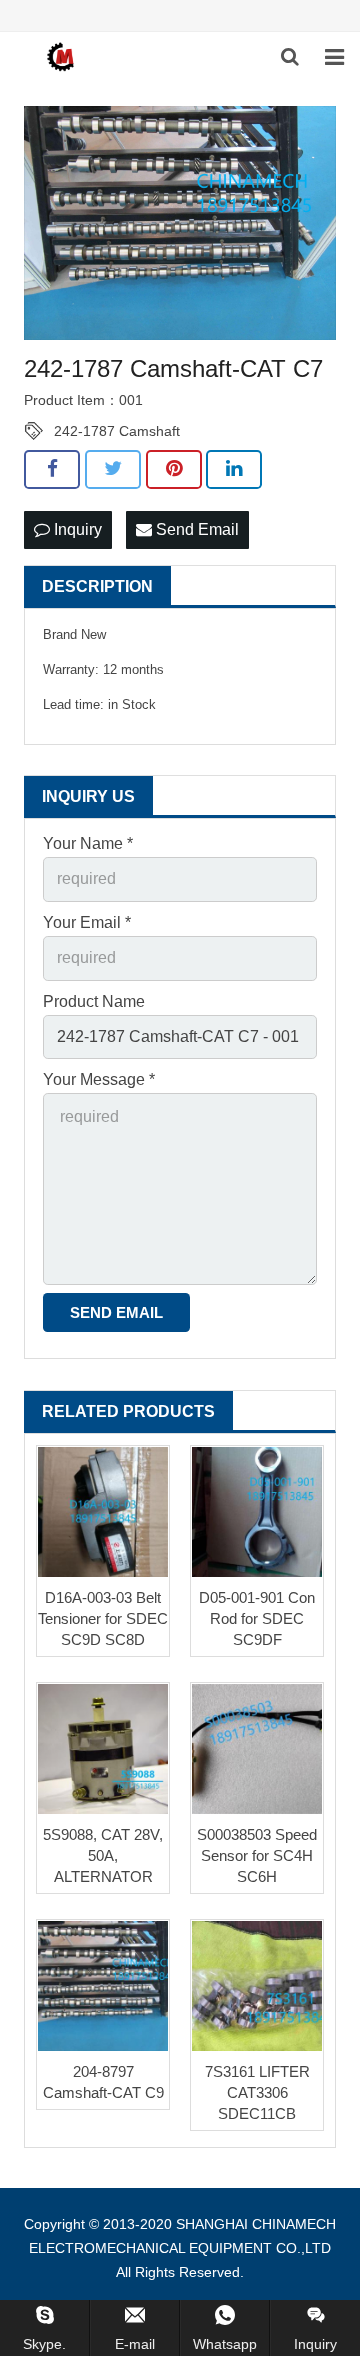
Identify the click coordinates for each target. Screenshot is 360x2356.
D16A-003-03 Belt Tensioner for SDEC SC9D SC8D (103, 1618)
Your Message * (99, 1079)
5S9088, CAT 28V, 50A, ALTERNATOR (103, 1855)
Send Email (195, 529)
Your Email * (87, 922)
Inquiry (76, 529)
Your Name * (88, 843)
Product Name (94, 1001)
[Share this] (52, 469)
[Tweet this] (113, 469)
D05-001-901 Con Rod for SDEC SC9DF (257, 1618)
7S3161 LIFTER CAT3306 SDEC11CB (257, 2092)
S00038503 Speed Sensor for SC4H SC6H (257, 1855)
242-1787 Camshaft (117, 431)
